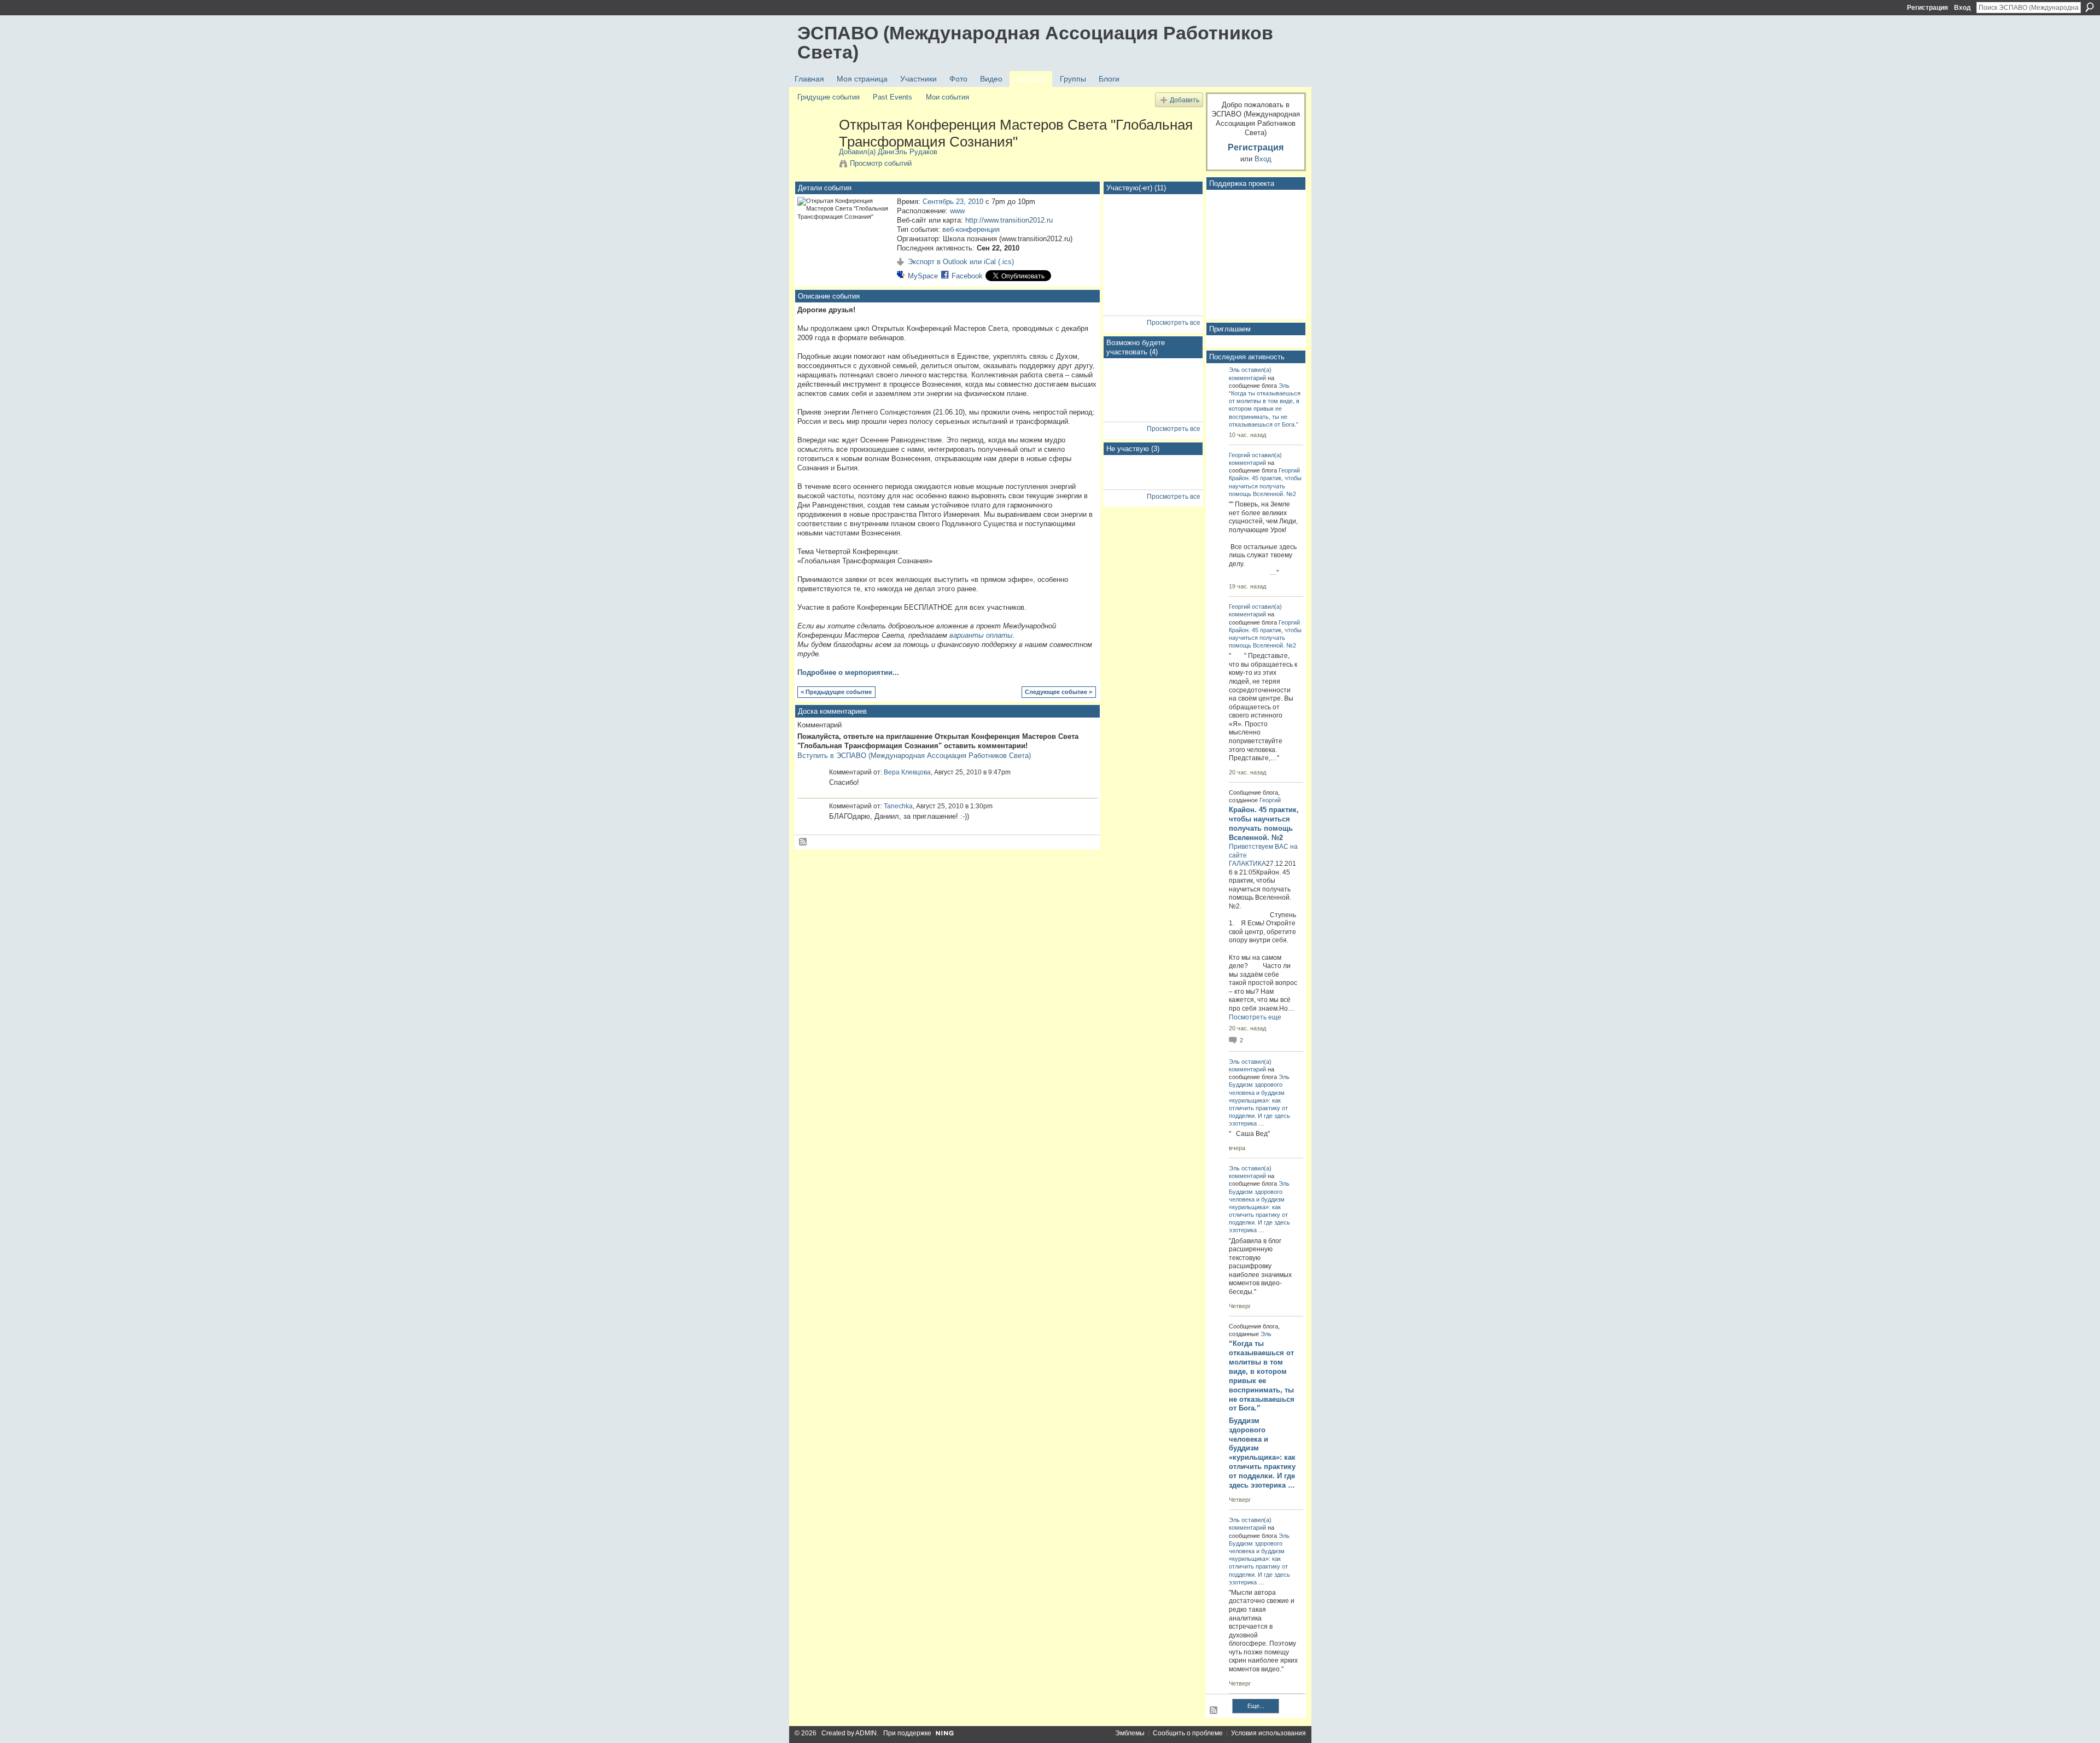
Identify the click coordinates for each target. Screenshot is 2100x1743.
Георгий (1239, 455)
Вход (1962, 8)
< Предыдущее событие (836, 692)
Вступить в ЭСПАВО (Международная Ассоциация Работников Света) (914, 756)
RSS (803, 842)
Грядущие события (829, 97)
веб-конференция (971, 229)
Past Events (892, 97)
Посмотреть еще (1255, 1017)
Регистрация (1927, 8)
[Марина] (1124, 482)
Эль (1234, 370)
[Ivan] (1153, 385)
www (957, 211)
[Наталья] (1153, 279)
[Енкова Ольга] (1182, 279)
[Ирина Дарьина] (1182, 250)
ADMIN (866, 1733)
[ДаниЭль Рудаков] (815, 148)
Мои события (947, 97)
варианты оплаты (981, 635)
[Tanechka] (1124, 279)
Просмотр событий (881, 163)
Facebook (967, 276)
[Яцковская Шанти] (1182, 482)
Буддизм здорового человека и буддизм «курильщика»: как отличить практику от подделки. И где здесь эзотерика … (1262, 1453)
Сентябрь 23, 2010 (953, 202)
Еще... (1256, 1706)
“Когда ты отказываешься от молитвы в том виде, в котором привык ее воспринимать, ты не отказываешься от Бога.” (1265, 409)
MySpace (923, 276)
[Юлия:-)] (1153, 221)
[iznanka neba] (1124, 221)
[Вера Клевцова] (1124, 250)
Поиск (2090, 7)
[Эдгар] (1153, 250)
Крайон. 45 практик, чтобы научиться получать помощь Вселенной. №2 (1265, 486)
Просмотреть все (1174, 323)
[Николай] (1153, 482)
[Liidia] (1182, 385)
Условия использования (1268, 1733)
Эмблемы (1130, 1733)
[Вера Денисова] (1124, 385)
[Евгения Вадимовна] (1124, 414)
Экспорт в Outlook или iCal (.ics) (961, 262)
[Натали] (1182, 221)
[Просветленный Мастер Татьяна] (1124, 308)
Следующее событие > (1058, 692)
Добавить (1185, 100)
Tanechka (898, 806)
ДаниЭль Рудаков (908, 152)
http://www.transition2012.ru (1009, 220)
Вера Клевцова (907, 772)
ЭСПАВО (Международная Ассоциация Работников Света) (1035, 42)
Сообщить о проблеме (1188, 1733)
